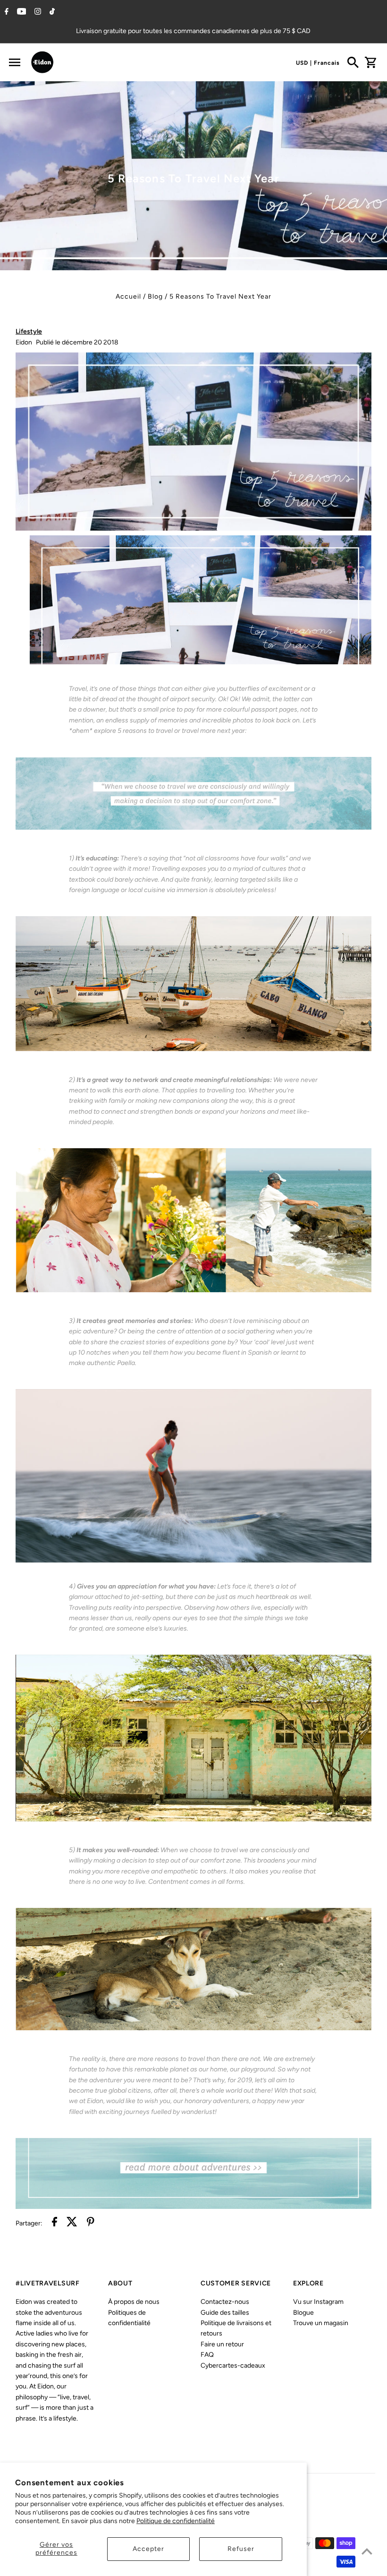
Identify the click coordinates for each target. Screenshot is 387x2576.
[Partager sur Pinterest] (91, 2223)
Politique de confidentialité (176, 2521)
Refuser (241, 2549)
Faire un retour (222, 2344)
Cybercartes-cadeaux (233, 2366)
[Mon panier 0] (370, 62)
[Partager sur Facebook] (55, 2223)
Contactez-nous (225, 2302)
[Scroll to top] (367, 2551)
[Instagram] (37, 12)
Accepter (148, 2549)
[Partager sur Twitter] (72, 2223)
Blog (155, 296)
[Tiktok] (51, 12)
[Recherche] (353, 62)
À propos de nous (134, 2302)
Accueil (128, 296)
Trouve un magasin (321, 2323)
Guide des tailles (225, 2313)
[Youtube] (21, 12)
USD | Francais (318, 63)
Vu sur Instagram (318, 2302)
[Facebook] (5, 12)
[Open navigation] (14, 62)
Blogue (303, 2313)
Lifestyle (29, 331)
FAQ (207, 2355)
